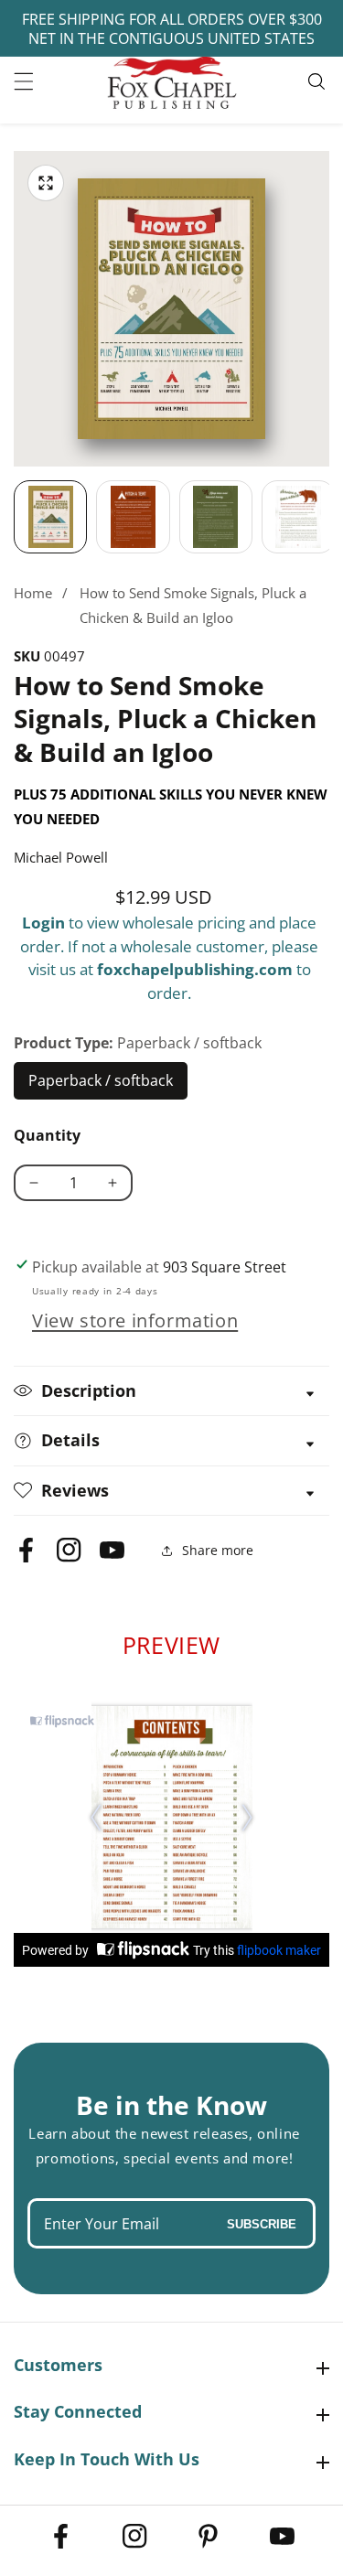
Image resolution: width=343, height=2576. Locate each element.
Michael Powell (61, 857)
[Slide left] (14, 517)
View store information (135, 1320)
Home (33, 593)
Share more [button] (218, 1550)
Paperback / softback (101, 1085)
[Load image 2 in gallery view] (133, 517)
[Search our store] (319, 81)
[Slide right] (329, 517)
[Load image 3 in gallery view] (216, 517)
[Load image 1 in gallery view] (50, 517)
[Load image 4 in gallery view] (298, 517)
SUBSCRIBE (262, 2223)
